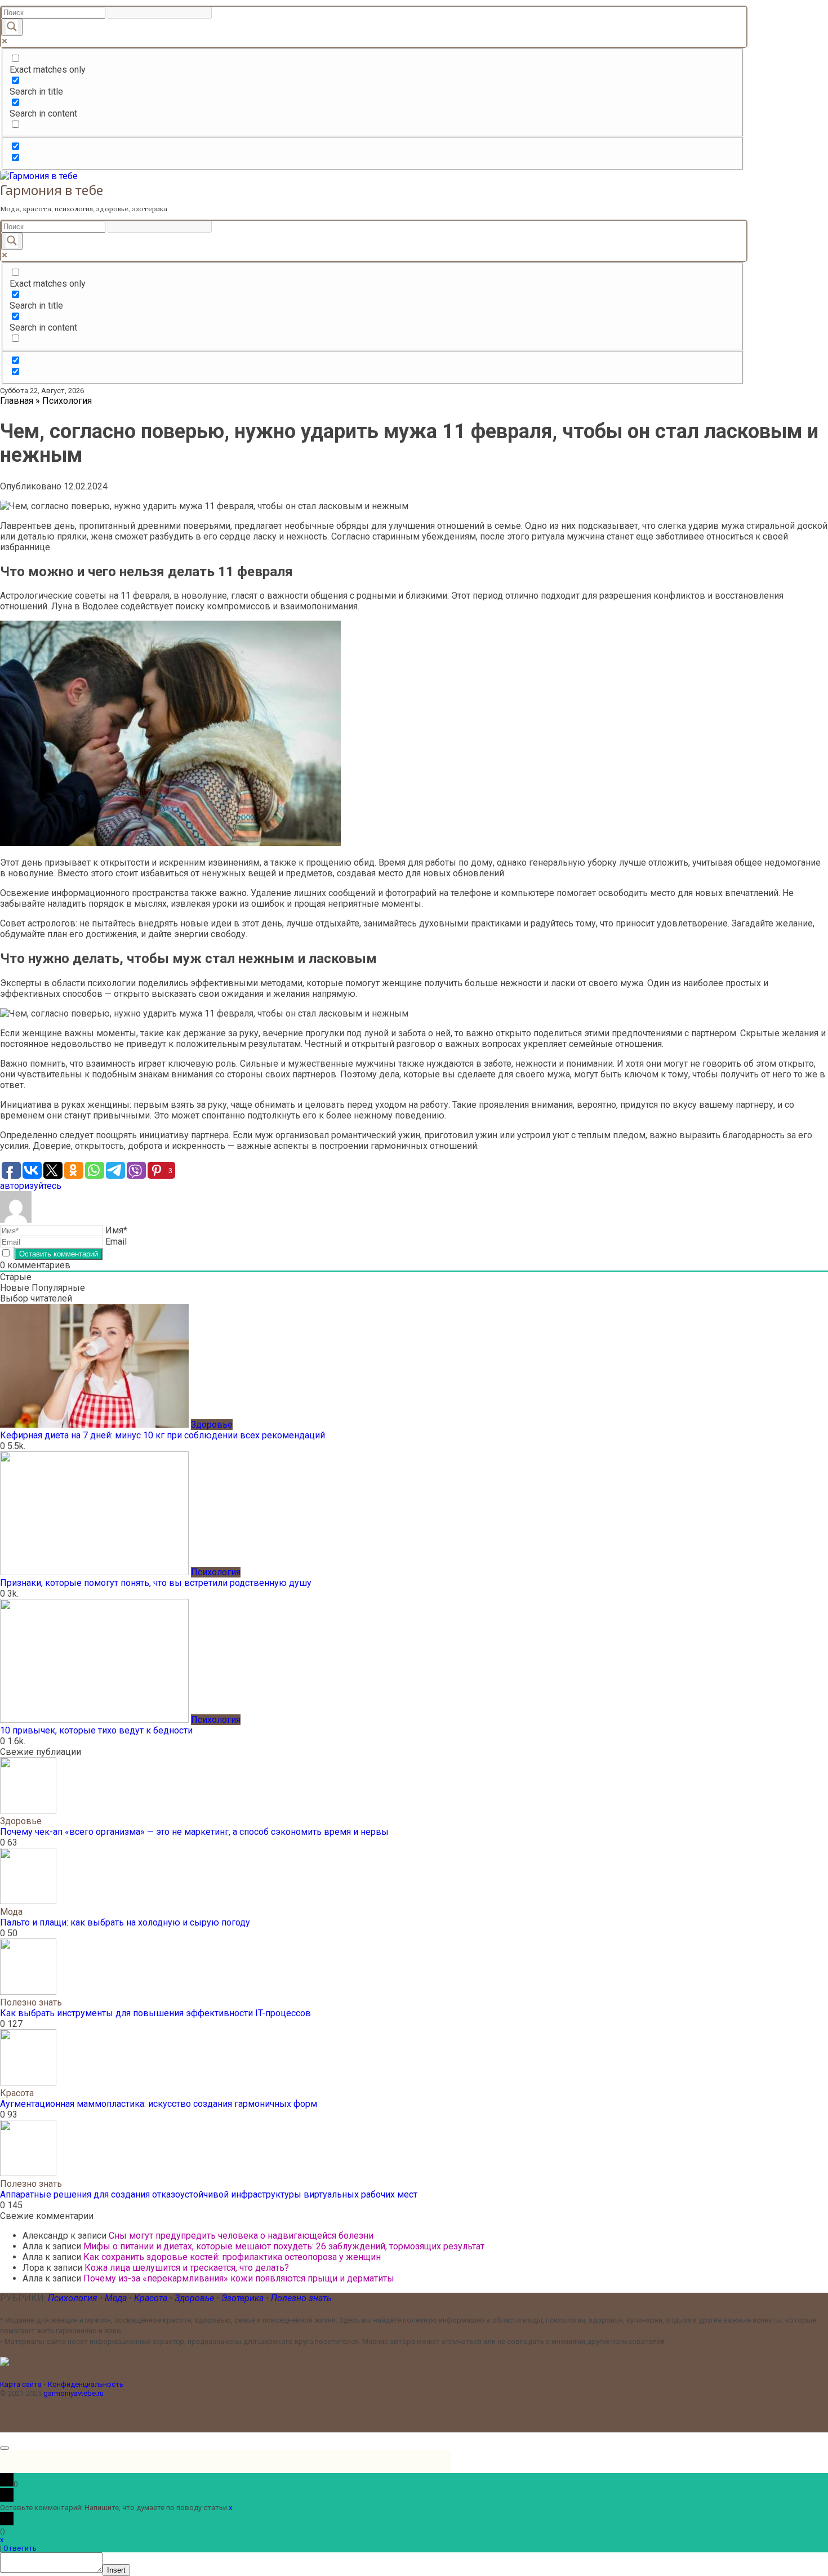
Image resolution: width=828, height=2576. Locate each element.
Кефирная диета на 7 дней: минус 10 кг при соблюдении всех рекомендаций (163, 1435)
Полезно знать (301, 2298)
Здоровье (195, 2298)
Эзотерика (242, 2298)
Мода (117, 2298)
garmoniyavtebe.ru (74, 2393)
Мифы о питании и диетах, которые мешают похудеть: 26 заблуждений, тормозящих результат (284, 2246)
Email (116, 1242)
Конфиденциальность (86, 2384)
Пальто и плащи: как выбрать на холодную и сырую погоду (125, 1922)
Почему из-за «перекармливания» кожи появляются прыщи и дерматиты (239, 2278)
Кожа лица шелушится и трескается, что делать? (187, 2268)
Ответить (20, 2548)
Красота (152, 2298)
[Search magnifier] (12, 27)
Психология (73, 2298)
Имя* (116, 1230)
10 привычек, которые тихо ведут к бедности (96, 1730)
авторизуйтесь (31, 1186)
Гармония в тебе (52, 190)
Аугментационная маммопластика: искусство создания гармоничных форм (159, 2104)
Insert (116, 2570)
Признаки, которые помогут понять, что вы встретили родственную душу (156, 1583)
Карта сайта (21, 2384)
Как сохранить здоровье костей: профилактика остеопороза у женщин (232, 2257)
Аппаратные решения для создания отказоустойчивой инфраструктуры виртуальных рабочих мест (209, 2194)
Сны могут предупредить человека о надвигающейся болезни (241, 2236)
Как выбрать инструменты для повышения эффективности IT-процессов (155, 2013)
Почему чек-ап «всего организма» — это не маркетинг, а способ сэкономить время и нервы (194, 1832)
